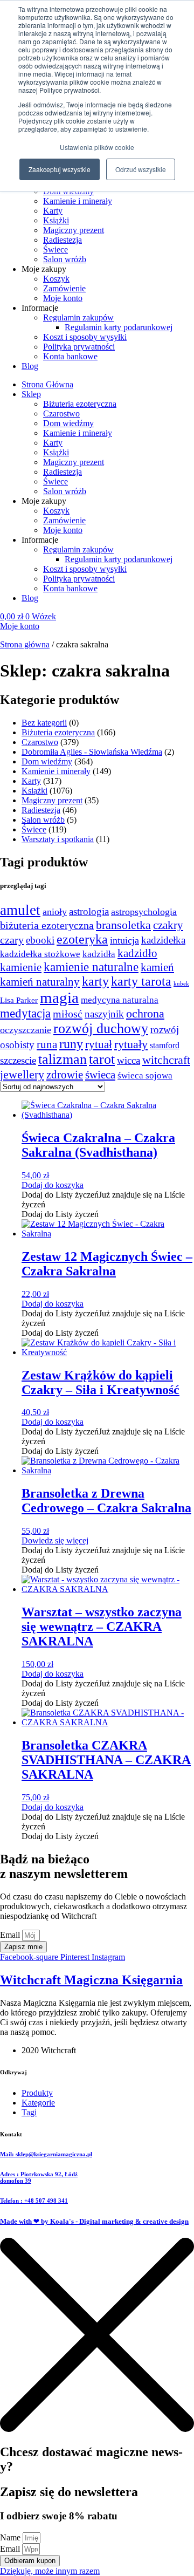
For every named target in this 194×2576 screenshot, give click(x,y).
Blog (30, 366)
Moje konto (63, 298)
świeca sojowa (145, 1075)
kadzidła (99, 954)
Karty (53, 211)
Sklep (31, 394)
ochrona (145, 1014)
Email (11, 1935)
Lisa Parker (19, 1000)
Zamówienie (64, 288)
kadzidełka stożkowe (40, 954)
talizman (63, 1059)
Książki (56, 220)
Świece (56, 250)
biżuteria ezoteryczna (47, 925)
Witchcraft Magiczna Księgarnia (91, 1980)
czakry (168, 925)
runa (47, 1044)
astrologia (89, 911)
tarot (102, 1059)
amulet (20, 910)
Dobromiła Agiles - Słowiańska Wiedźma (92, 752)
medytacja (25, 1013)
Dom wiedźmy (68, 423)
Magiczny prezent (74, 230)
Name (11, 2537)
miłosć (68, 1014)
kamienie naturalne (91, 967)
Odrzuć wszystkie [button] (141, 169)
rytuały (131, 1044)
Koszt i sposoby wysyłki (85, 337)
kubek (181, 984)
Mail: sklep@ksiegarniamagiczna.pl (46, 2154)
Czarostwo (61, 414)
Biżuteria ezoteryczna (80, 404)
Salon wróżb (65, 259)
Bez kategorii (44, 723)
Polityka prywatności (79, 347)
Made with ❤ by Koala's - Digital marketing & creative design (94, 2221)
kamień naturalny (40, 982)
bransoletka (123, 925)
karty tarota (141, 981)
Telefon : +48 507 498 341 (34, 2201)
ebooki (40, 940)
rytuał (99, 1044)
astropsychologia (144, 912)
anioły (55, 912)
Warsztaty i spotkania (58, 839)
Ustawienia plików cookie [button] (97, 147)
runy (71, 1044)
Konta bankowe (70, 356)
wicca (129, 1060)
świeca (100, 1075)
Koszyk (56, 279)
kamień (157, 967)
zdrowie (65, 1075)
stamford (165, 1046)
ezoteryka (82, 939)
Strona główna (25, 644)
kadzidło (137, 953)
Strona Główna (47, 384)
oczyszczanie (26, 1030)
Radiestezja (63, 240)
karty (95, 981)
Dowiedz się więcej (55, 1540)
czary (12, 940)
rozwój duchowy (101, 1029)
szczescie (18, 1060)
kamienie (21, 967)
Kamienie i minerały (78, 201)
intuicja (124, 940)
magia (59, 997)
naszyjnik (104, 1014)
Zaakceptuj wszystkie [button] (60, 169)
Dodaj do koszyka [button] (53, 1185)
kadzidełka (163, 940)
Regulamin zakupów (78, 317)
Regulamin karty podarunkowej (119, 327)
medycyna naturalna (120, 1000)
